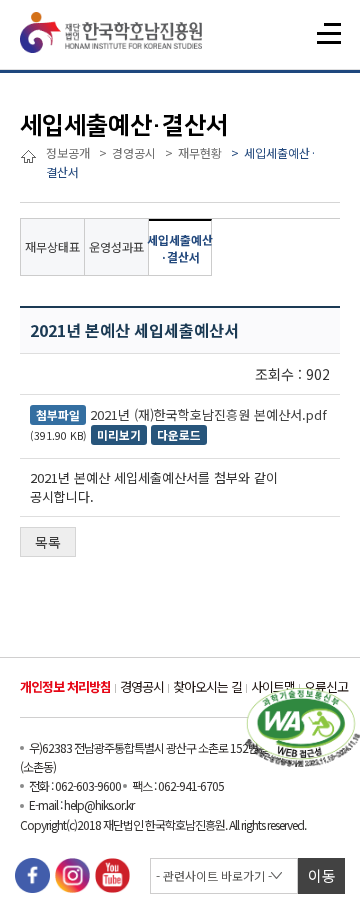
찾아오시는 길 (207, 687)
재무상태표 (52, 246)
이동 (322, 875)
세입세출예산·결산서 (180, 248)
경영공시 (142, 687)
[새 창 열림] (32, 875)
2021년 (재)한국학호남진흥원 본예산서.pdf (208, 414)
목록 (48, 542)
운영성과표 (116, 246)
